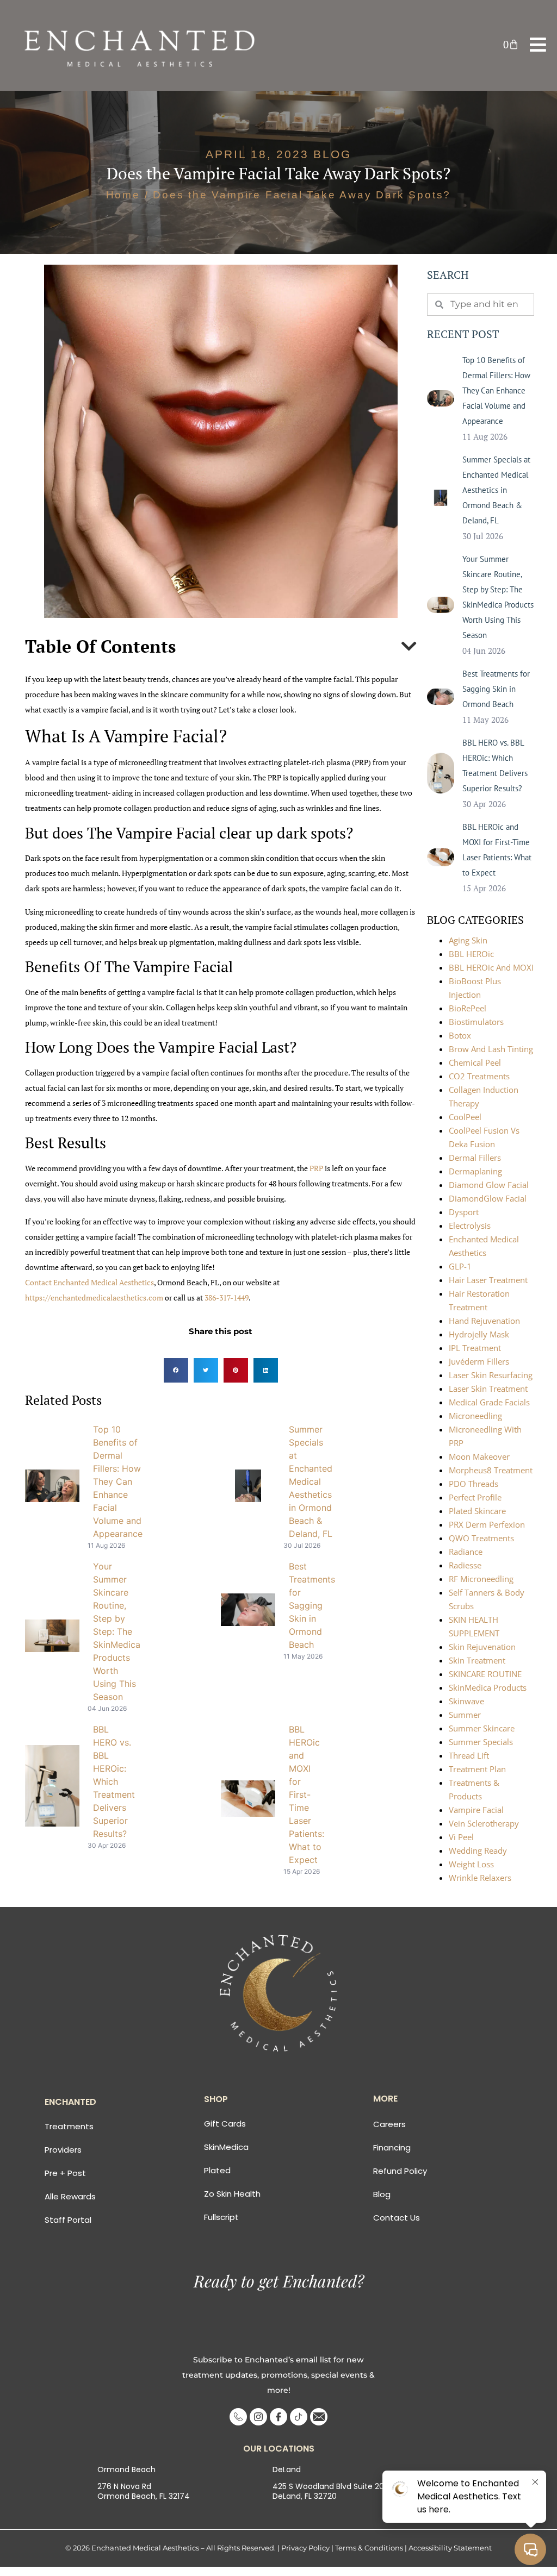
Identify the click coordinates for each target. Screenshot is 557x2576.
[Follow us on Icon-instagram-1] (258, 2417)
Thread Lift (469, 1755)
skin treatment (477, 1660)
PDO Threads (474, 1484)
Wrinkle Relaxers (480, 1878)
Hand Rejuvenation (484, 1321)
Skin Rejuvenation (482, 1647)
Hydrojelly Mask (479, 1334)
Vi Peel (461, 1837)
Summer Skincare (482, 1728)
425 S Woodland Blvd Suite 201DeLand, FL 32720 (329, 2491)
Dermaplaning (475, 1171)
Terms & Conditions (369, 2548)
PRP (315, 1168)
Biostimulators (476, 1022)
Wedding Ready (478, 1850)
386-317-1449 (227, 1298)
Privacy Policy (305, 2548)
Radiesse (465, 1565)
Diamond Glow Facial (489, 1185)
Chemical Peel (475, 1062)
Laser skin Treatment (488, 1389)
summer (465, 1715)
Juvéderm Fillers (479, 1361)
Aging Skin (468, 940)
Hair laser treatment (488, 1280)
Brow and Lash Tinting (491, 1049)
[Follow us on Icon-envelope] (319, 2417)
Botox (460, 1035)
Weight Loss (471, 1864)
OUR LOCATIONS (279, 2449)
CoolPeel (465, 1117)
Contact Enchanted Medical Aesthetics (89, 1282)
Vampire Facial (476, 1810)
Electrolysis (470, 1226)
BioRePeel (468, 1008)
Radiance (466, 1552)
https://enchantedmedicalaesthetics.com (94, 1298)
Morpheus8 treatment (491, 1470)
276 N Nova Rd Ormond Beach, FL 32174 (144, 2491)
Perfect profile (475, 1497)
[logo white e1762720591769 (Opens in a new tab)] (142, 45)
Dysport (464, 1212)
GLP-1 (460, 1266)
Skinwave (466, 1701)
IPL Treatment (475, 1348)
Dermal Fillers (475, 1158)
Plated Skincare (477, 1511)
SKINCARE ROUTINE (485, 1674)
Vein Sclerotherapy (484, 1823)
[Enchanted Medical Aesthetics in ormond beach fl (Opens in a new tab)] (278, 1993)
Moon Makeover (479, 1456)
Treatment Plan (477, 1769)
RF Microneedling (481, 1579)
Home (123, 195)
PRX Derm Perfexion (487, 1524)
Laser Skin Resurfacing (491, 1375)
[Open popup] (538, 45)
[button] (511, 44)
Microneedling (475, 1416)
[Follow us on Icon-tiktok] (299, 2417)
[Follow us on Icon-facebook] (278, 2417)
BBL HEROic (471, 954)
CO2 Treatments (479, 1076)
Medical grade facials (489, 1402)
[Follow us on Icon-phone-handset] (238, 2417)
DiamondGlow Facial (488, 1198)
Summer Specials (481, 1742)
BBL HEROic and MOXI (491, 967)
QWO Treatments (481, 1538)
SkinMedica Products (488, 1687)
